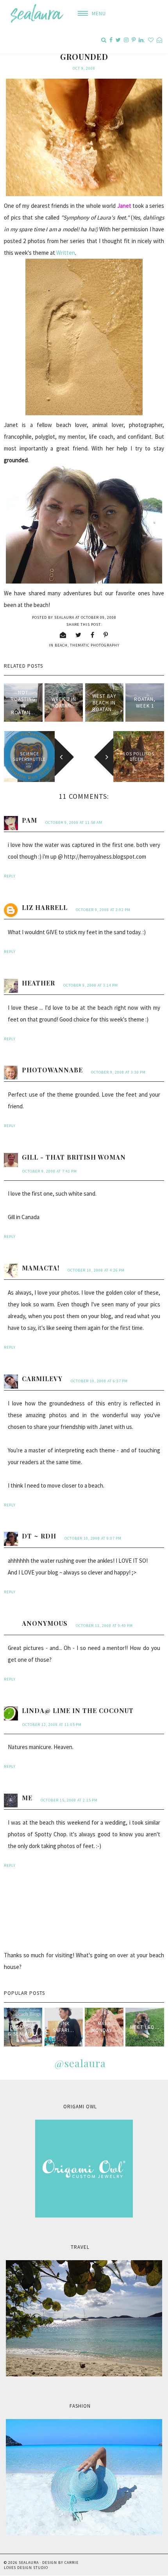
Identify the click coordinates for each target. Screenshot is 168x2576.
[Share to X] (79, 635)
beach (61, 645)
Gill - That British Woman (74, 1157)
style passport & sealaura (23, 2027)
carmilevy (42, 1379)
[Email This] (63, 635)
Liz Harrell (45, 907)
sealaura (29, 2562)
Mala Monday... (104, 2027)
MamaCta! (41, 1268)
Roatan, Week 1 (145, 703)
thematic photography (95, 645)
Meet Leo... (145, 2027)
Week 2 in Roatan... (64, 703)
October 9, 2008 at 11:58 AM (74, 822)
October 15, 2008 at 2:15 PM (69, 1800)
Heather (38, 983)
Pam (29, 820)
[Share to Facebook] (93, 635)
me (27, 1798)
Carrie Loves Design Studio (41, 2565)
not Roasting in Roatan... (23, 703)
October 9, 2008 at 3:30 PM (118, 1072)
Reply (10, 876)
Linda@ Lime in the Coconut (78, 1710)
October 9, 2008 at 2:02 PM (103, 910)
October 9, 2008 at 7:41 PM (50, 1171)
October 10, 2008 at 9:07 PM (93, 1538)
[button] (89, 14)
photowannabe (52, 1070)
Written (66, 253)
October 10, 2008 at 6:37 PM (99, 1381)
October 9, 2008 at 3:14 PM (91, 985)
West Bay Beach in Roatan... (104, 703)
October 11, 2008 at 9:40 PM (104, 1626)
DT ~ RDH (39, 1536)
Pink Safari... (63, 2027)
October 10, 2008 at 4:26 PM (96, 1270)
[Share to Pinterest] (106, 635)
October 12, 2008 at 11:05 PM (52, 1725)
